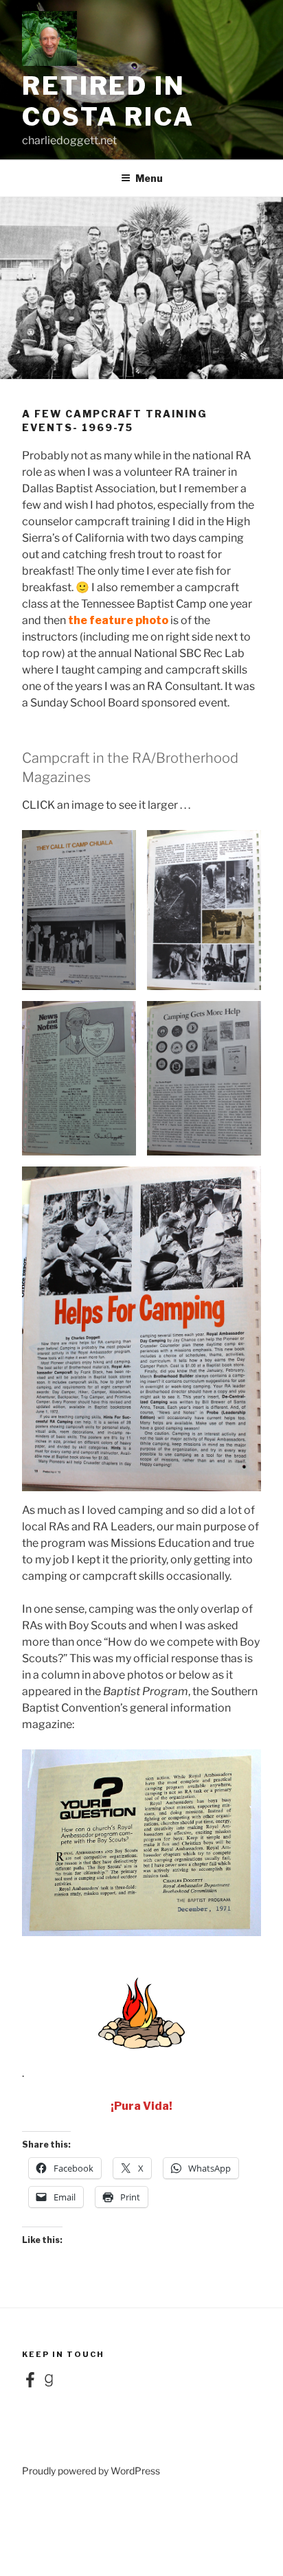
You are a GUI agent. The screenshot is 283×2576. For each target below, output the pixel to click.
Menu (149, 178)
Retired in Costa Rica (108, 101)
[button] (79, 910)
